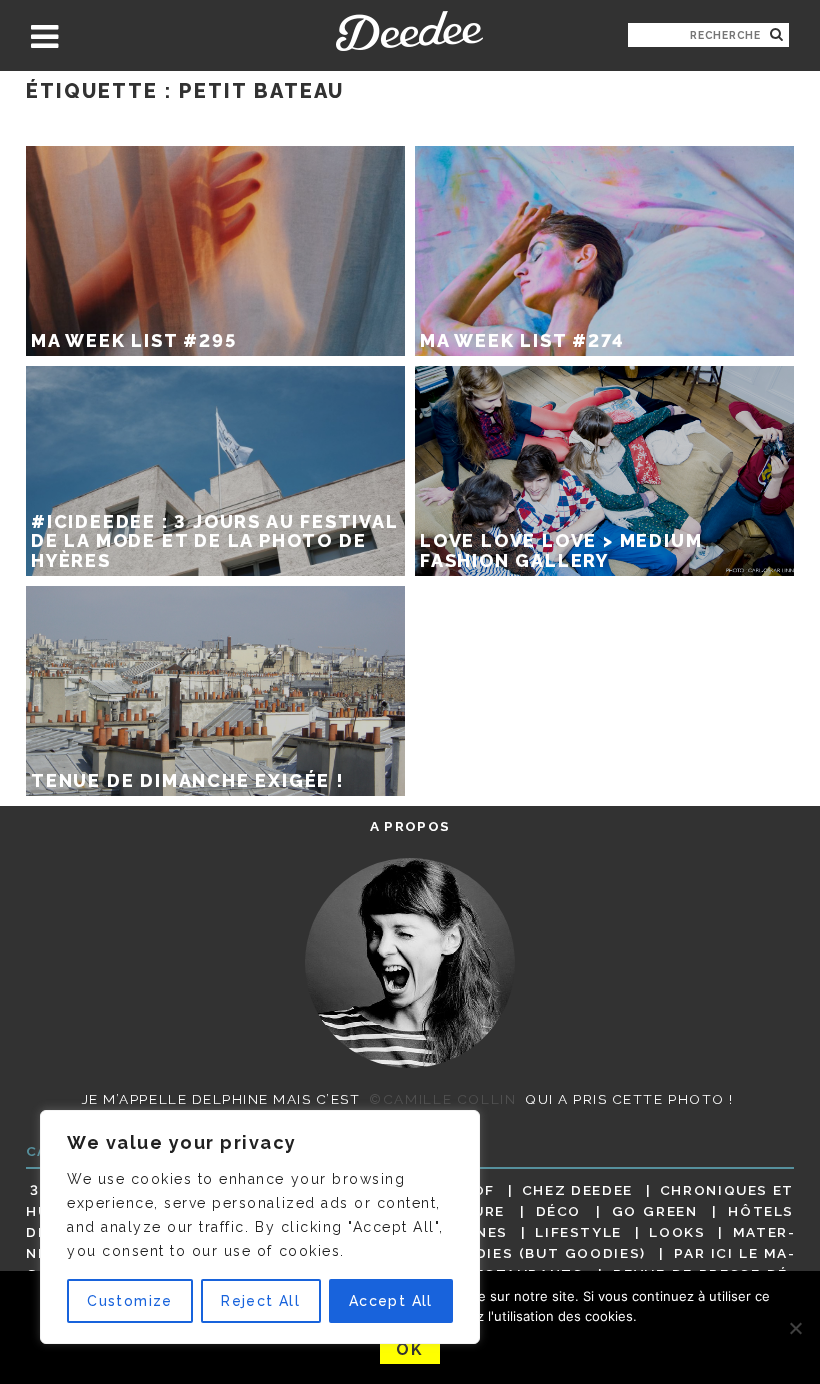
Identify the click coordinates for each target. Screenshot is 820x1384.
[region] (260, 1227)
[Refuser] (795, 1328)
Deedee (409, 31)
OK (409, 1349)
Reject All (260, 1301)
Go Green (655, 1211)
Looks (677, 1232)
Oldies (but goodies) (550, 1253)
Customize (130, 1301)
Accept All (391, 1301)
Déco (559, 1211)
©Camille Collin (442, 1099)
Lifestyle (578, 1232)
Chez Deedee (577, 1190)
